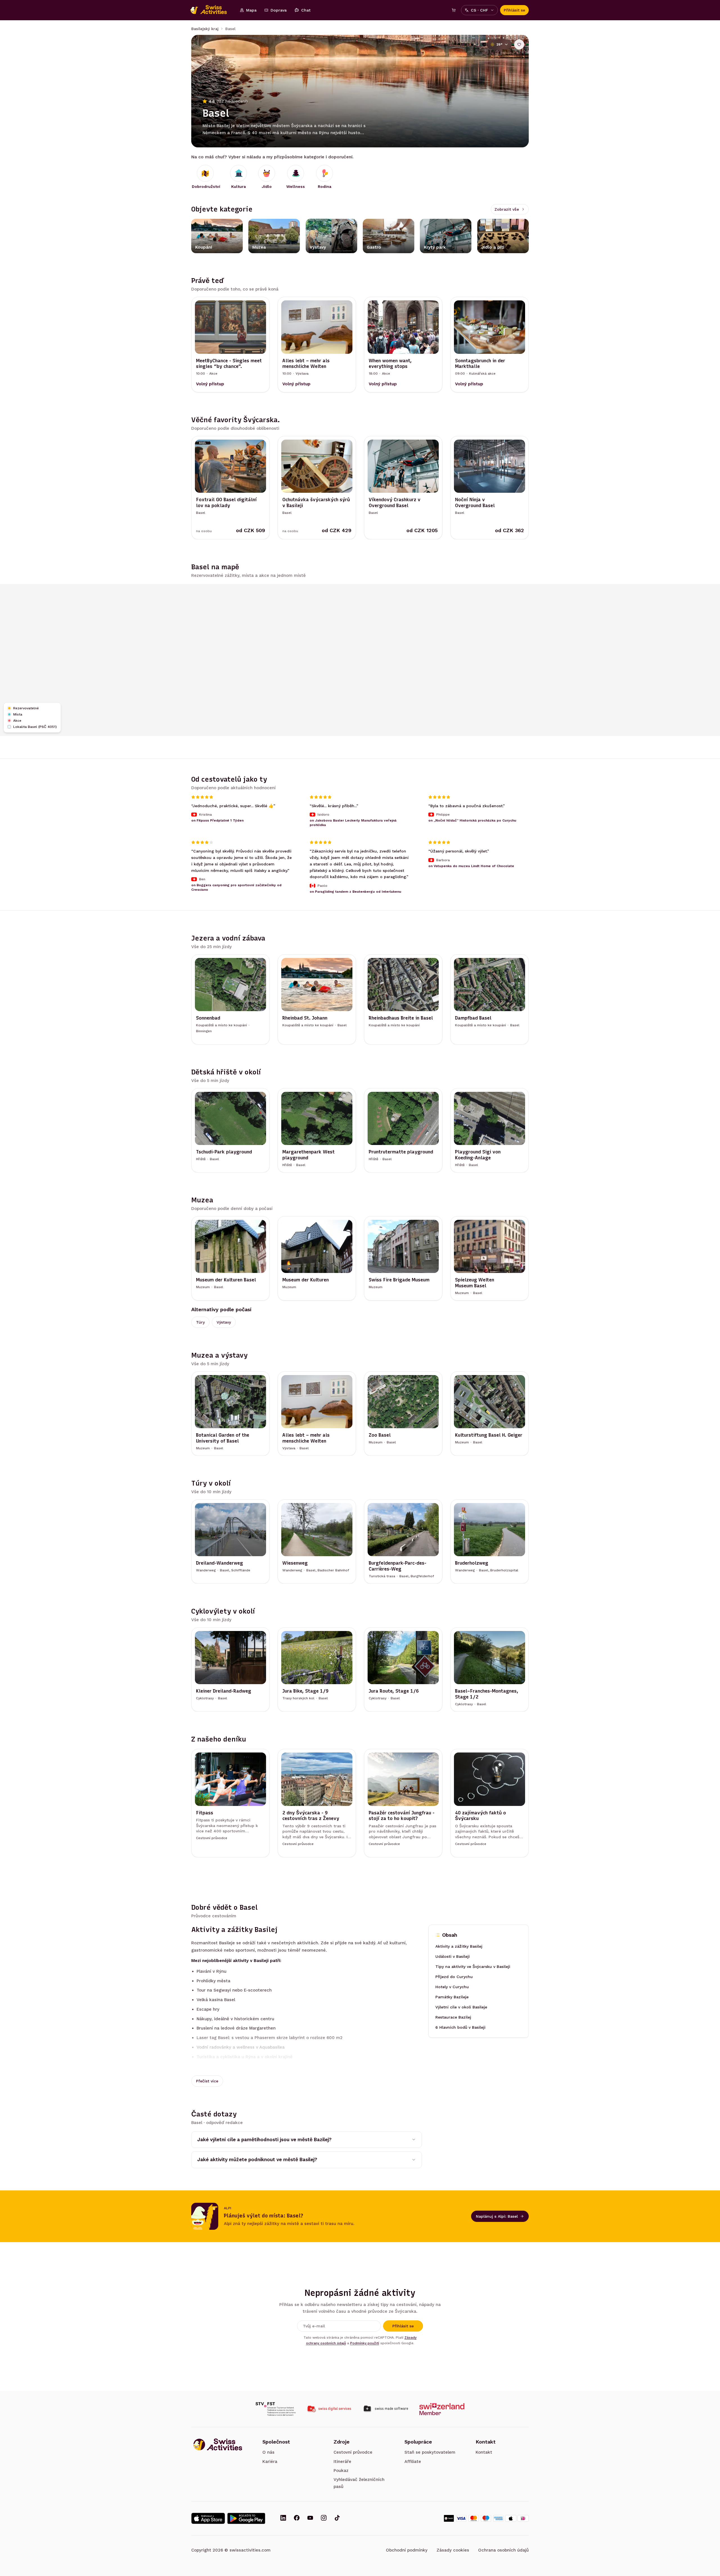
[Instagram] (324, 2518)
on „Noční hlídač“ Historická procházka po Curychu (472, 821)
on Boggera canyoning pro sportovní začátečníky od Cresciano (236, 888)
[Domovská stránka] (211, 10)
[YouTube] (310, 2518)
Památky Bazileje (452, 1997)
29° (499, 44)
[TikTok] (337, 2518)
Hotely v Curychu (452, 1987)
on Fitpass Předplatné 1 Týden (217, 821)
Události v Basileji (453, 1957)
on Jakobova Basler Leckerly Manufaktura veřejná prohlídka (353, 823)
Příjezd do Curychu (454, 1977)
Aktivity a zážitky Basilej (459, 1947)
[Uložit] (519, 44)
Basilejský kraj (205, 29)
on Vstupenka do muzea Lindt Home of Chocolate (471, 866)
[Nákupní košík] (454, 10)
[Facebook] (297, 2518)
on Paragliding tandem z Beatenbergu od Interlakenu (355, 892)
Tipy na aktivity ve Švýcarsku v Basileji (473, 1967)
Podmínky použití (365, 2343)
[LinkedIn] (283, 2518)
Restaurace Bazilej (453, 2017)
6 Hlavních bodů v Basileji (460, 2028)
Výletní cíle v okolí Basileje (461, 2007)
